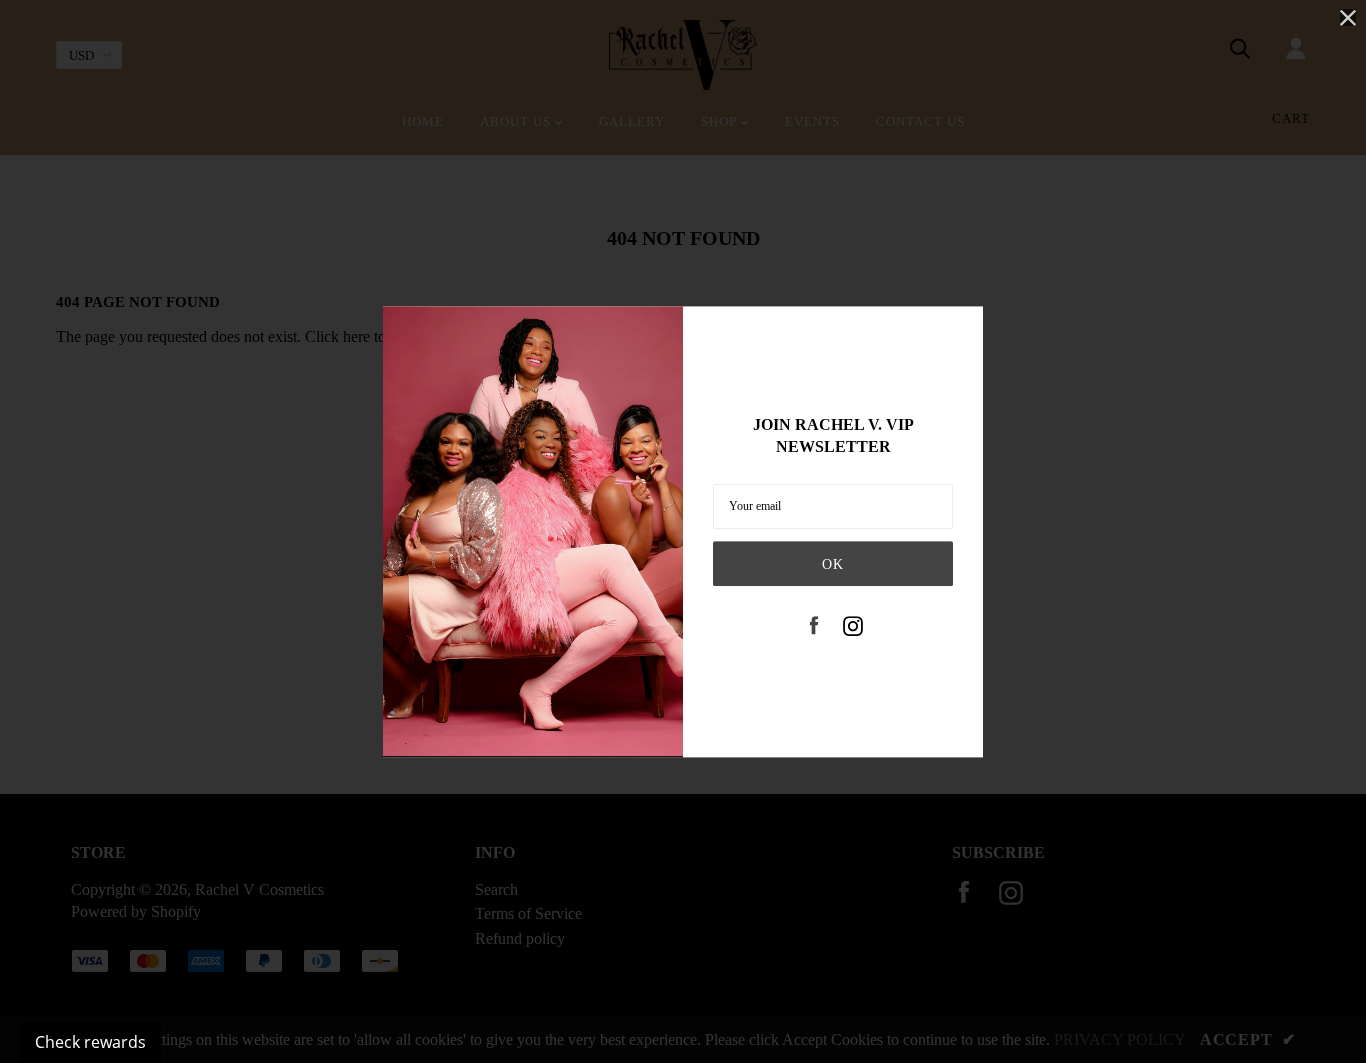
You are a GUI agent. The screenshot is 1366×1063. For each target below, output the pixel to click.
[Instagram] (853, 627)
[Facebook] (814, 627)
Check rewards (90, 1042)
